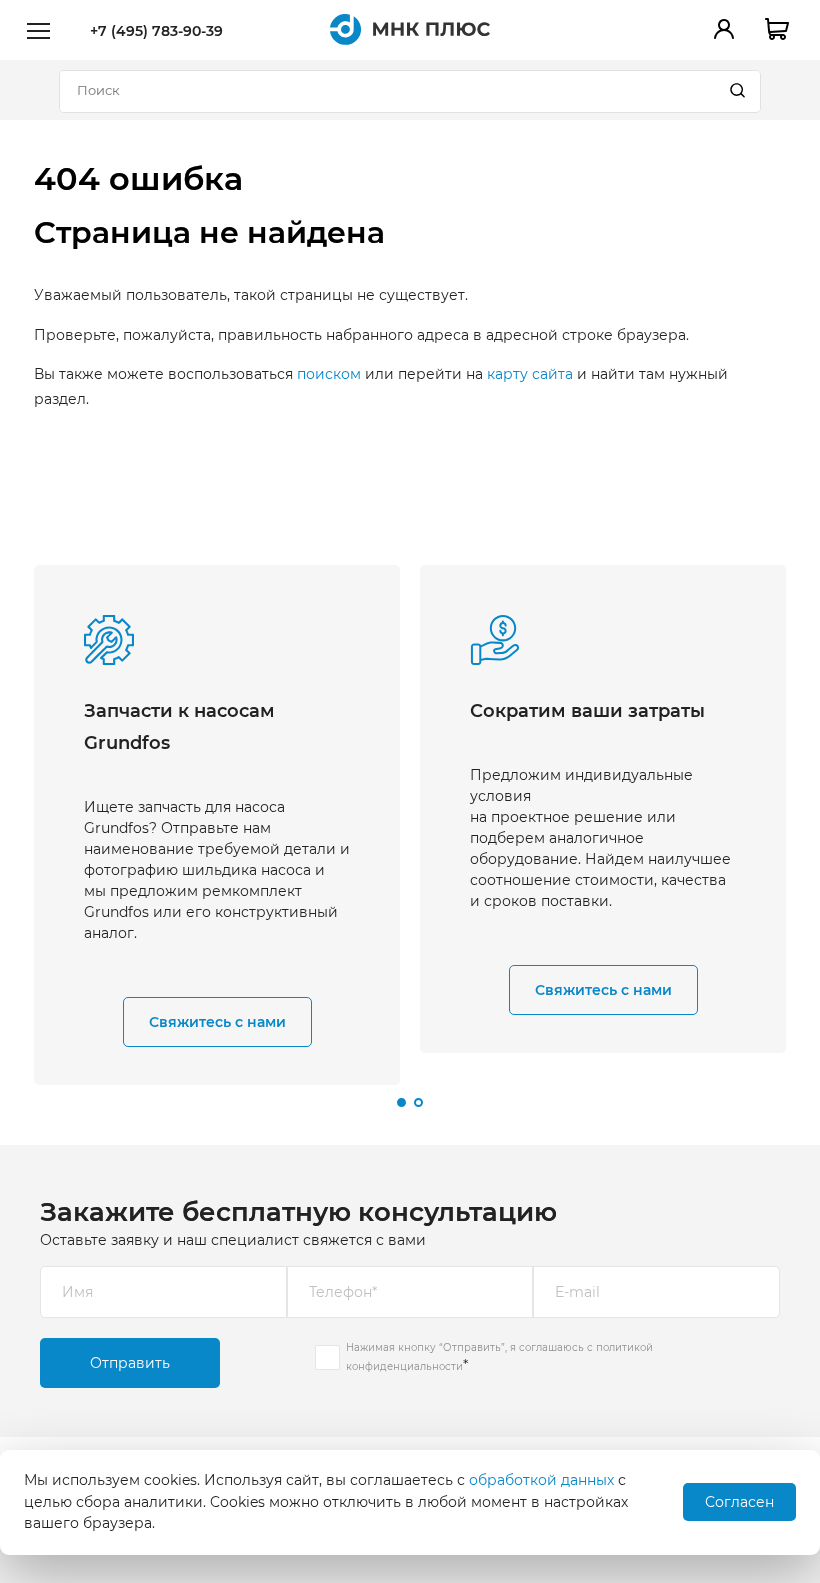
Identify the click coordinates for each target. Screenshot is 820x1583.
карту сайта (530, 374)
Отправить (130, 1363)
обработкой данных (541, 1480)
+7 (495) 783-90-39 (156, 31)
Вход (724, 29)
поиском (329, 374)
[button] (401, 1102)
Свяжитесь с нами (217, 1022)
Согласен (739, 1502)
